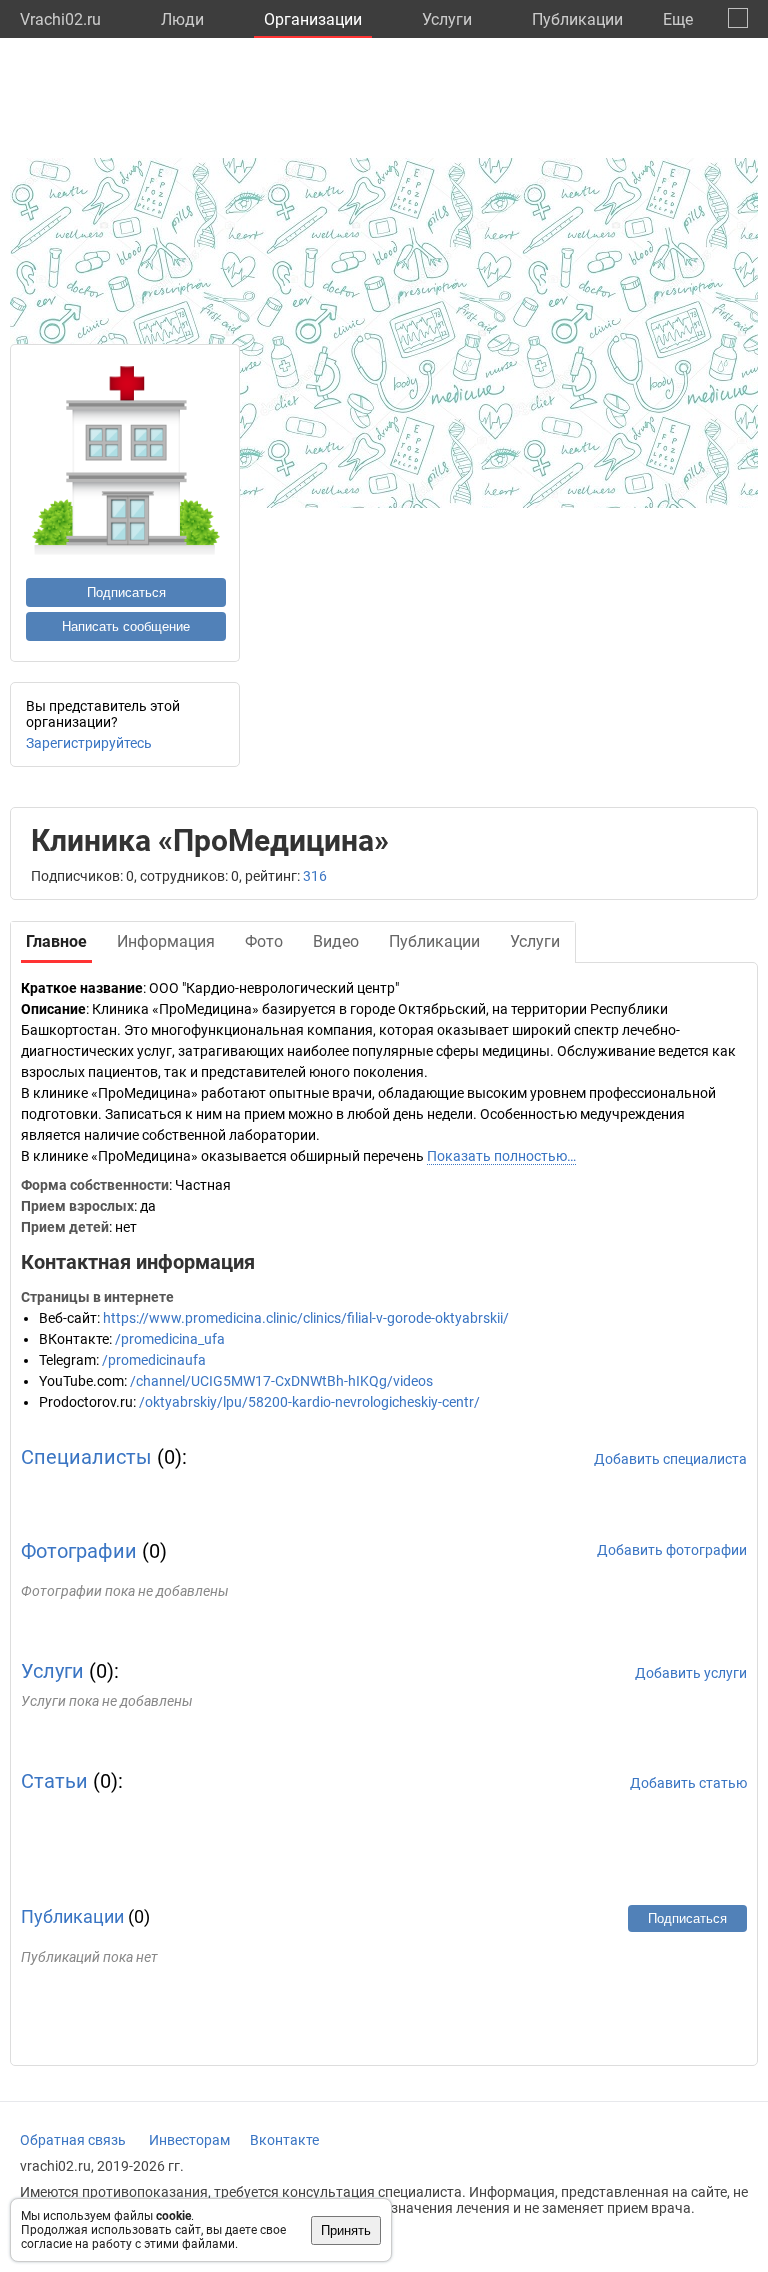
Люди (182, 19)
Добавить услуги (691, 1673)
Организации (313, 19)
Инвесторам (189, 2140)
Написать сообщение (126, 626)
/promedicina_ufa (170, 1339)
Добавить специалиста (670, 1459)
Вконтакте (284, 2140)
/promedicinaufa (154, 1360)
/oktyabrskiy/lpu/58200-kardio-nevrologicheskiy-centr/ (309, 1402)
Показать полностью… (501, 1156)
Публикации (577, 19)
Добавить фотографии (672, 1550)
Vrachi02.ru (60, 19)
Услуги (447, 19)
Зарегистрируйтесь (89, 743)
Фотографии (79, 1551)
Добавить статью (688, 1783)
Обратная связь (73, 2140)
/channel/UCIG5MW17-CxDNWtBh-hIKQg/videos (281, 1381)
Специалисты (86, 1457)
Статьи (54, 1781)
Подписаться (126, 592)
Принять (346, 2230)
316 (315, 876)
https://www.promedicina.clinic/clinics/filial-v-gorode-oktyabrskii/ (306, 1318)
